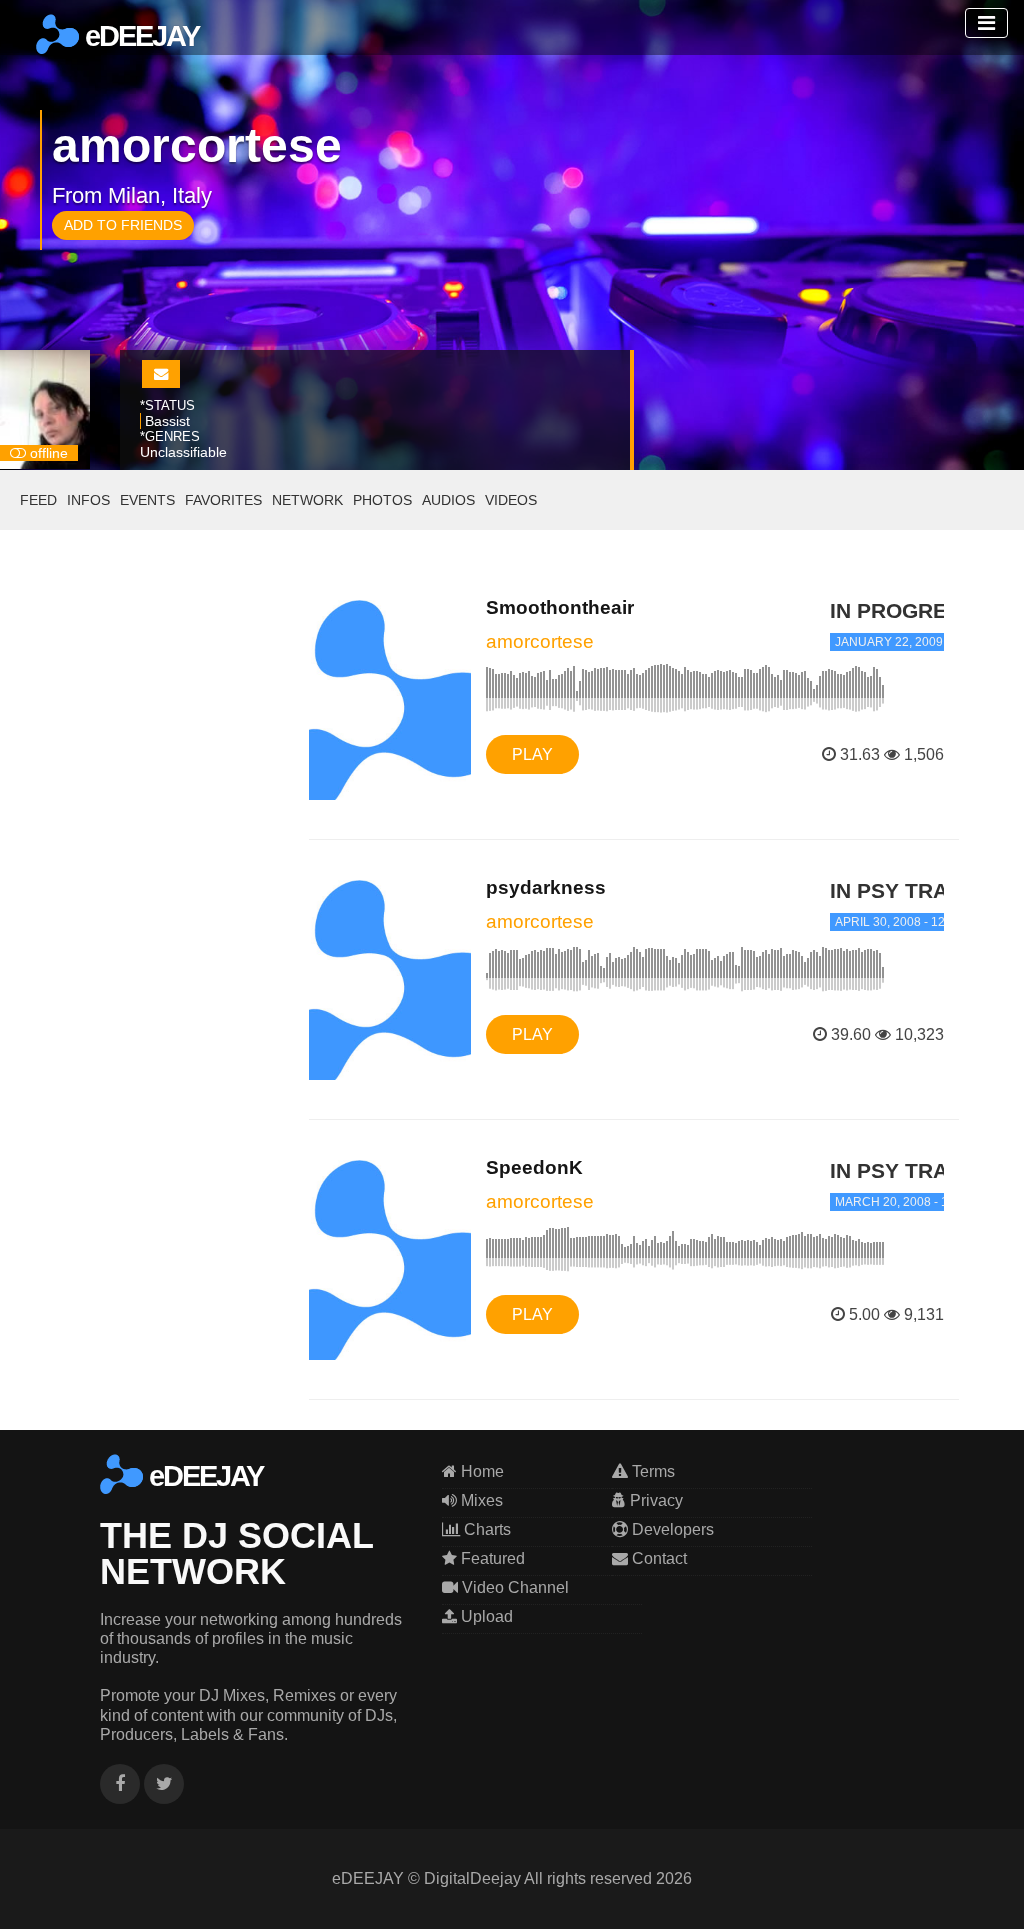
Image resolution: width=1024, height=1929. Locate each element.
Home (480, 1471)
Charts (485, 1529)
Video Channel (513, 1587)
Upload (485, 1616)
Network (307, 500)
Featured (491, 1558)
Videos (511, 500)
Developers (671, 1529)
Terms (651, 1471)
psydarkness (546, 887)
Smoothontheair (560, 607)
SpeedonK (534, 1167)
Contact (657, 1558)
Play (532, 754)
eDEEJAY (139, 36)
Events (147, 500)
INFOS (88, 500)
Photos (382, 500)
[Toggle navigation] (986, 23)
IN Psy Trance (911, 890)
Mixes (480, 1500)
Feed (38, 500)
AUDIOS (448, 500)
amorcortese (540, 641)
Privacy (654, 1500)
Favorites (223, 500)
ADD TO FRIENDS (123, 225)
